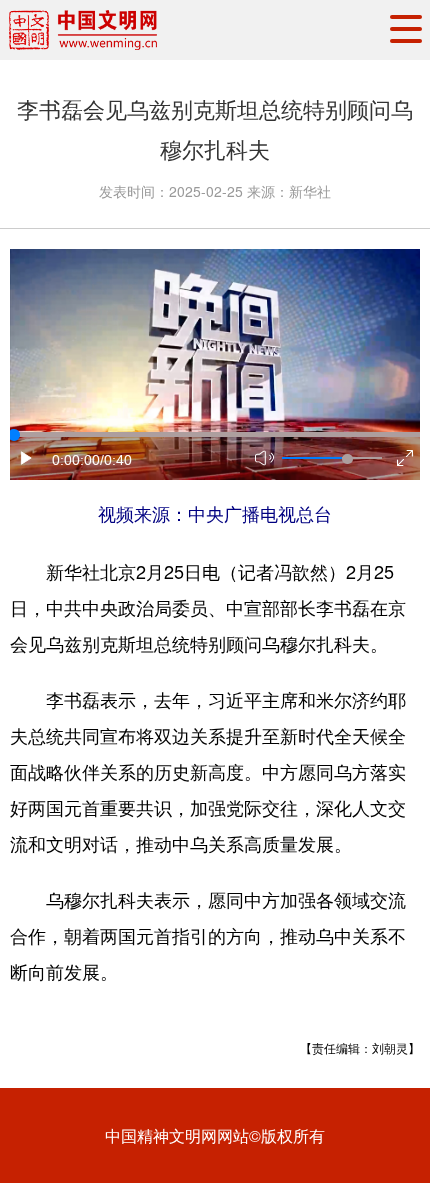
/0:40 (116, 460)
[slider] (347, 459)
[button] (27, 458)
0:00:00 (76, 460)
